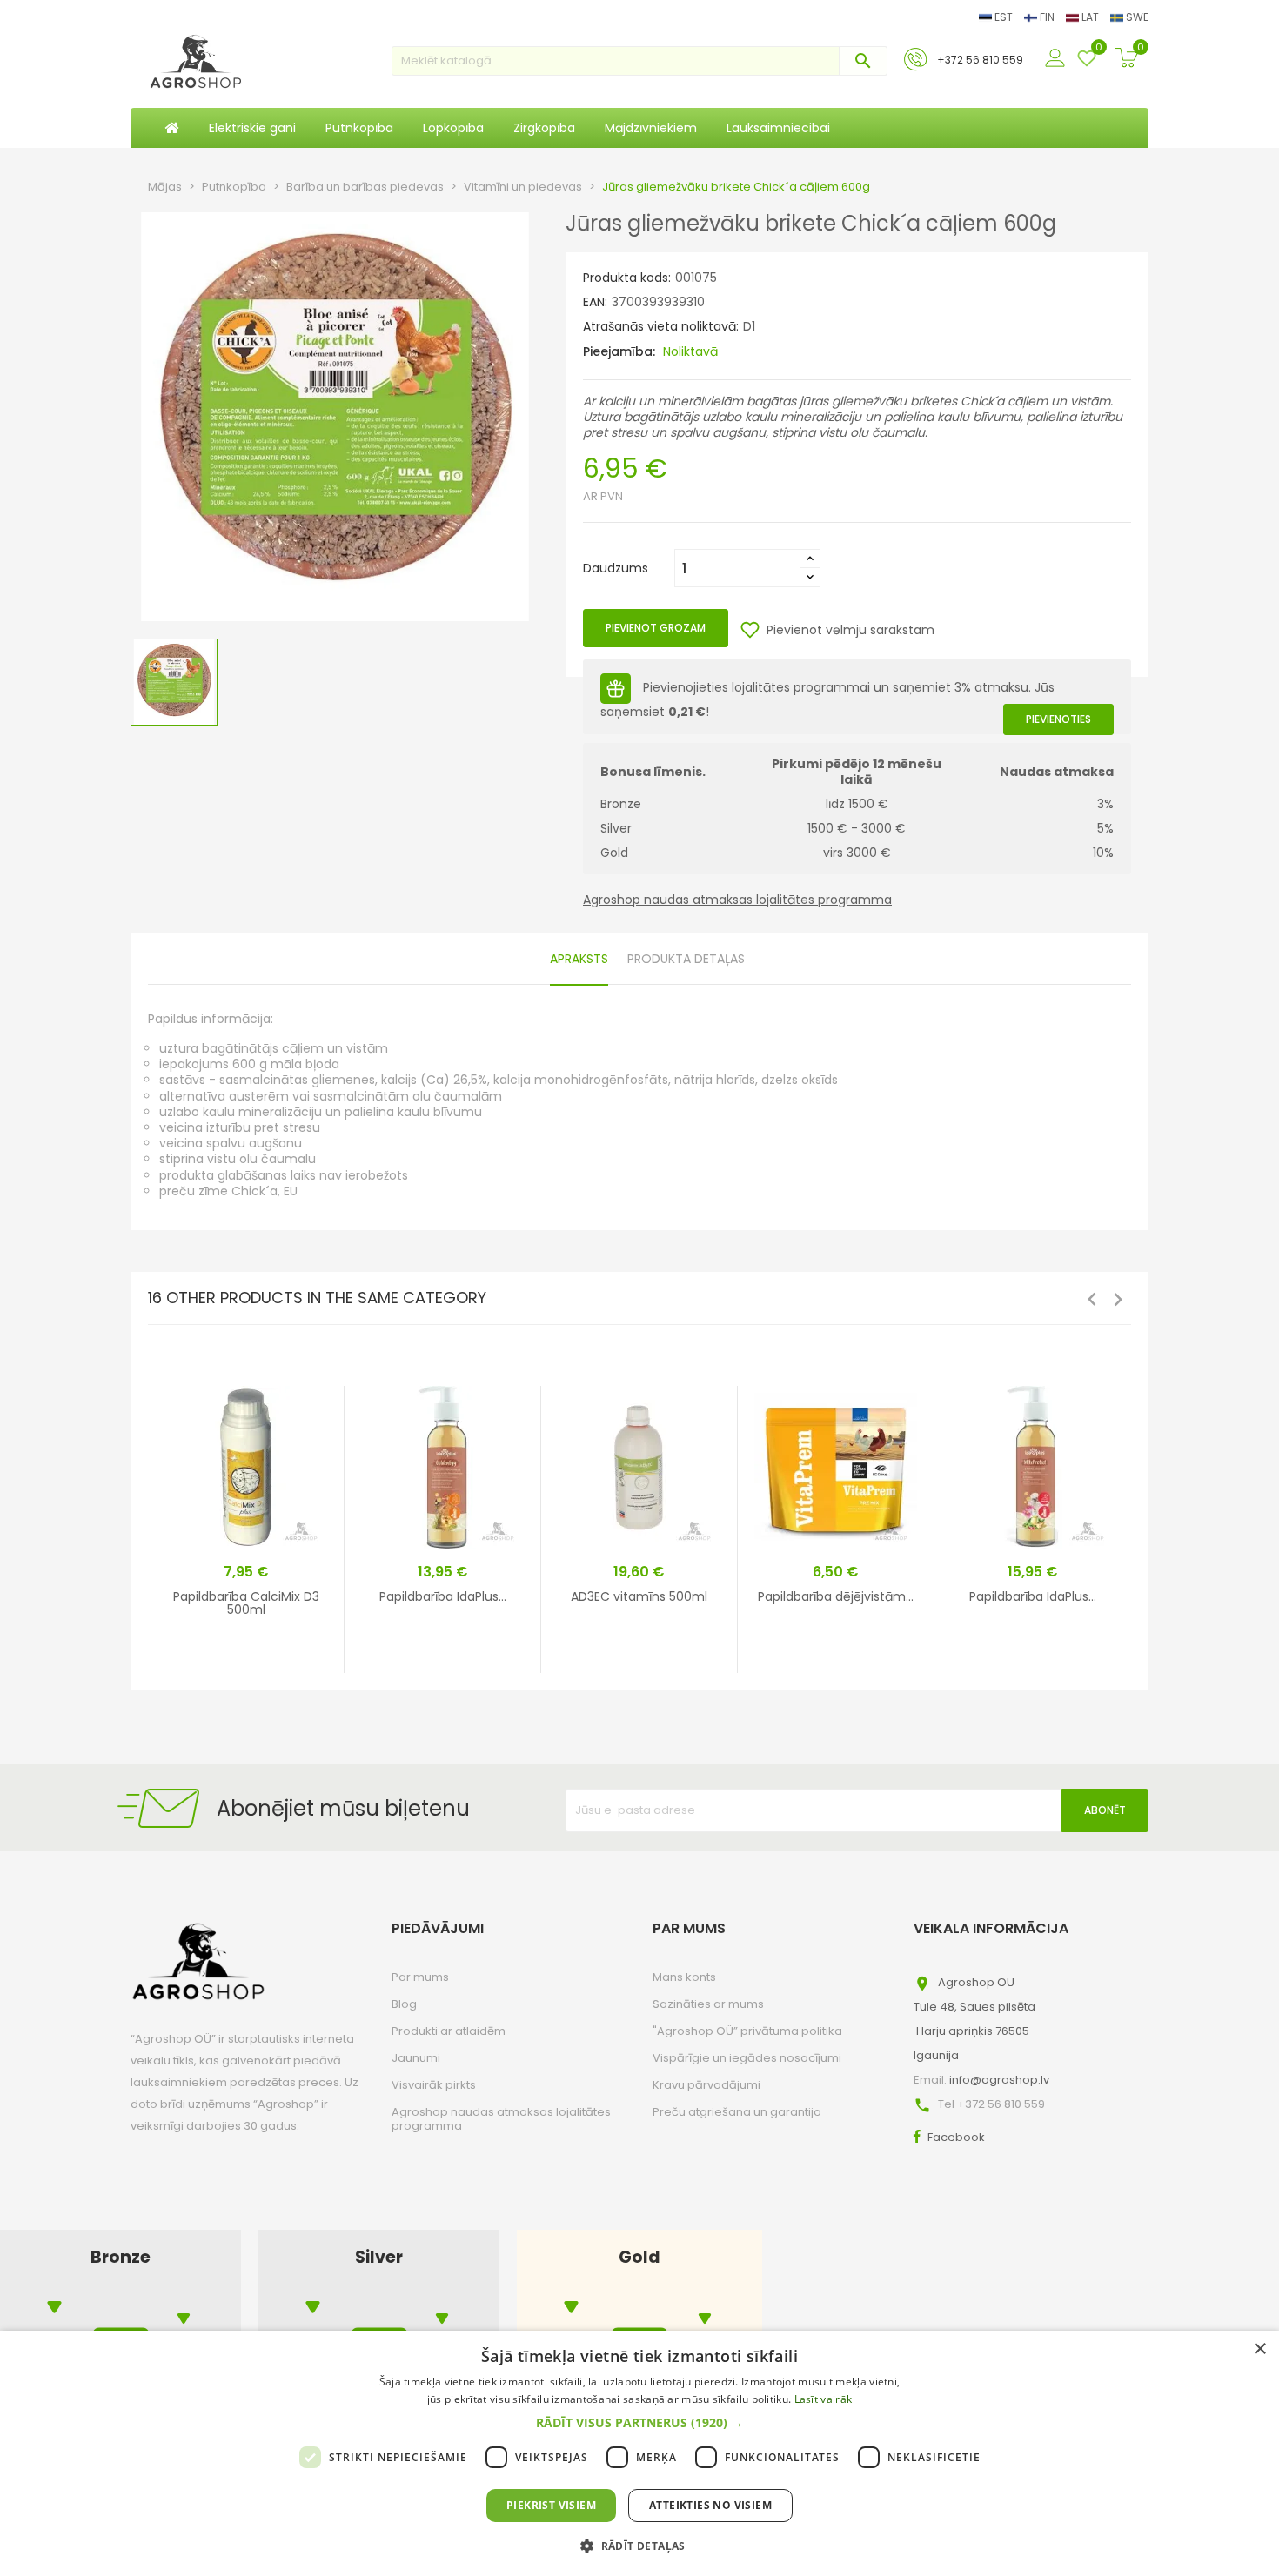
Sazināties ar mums (708, 2004)
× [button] (1259, 2349)
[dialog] (639, 2453)
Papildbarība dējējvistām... (836, 1596)
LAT (1090, 17)
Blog (404, 2004)
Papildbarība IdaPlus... (443, 1596)
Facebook (956, 2137)
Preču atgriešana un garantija (737, 2112)
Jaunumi (416, 2058)
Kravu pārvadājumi (706, 2085)
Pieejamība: (619, 351)
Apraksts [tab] (579, 959)
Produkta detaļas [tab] (686, 959)
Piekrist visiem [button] (551, 2505)
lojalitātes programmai (801, 688)
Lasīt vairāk (824, 2399)
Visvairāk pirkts (434, 2085)
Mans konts (684, 1977)
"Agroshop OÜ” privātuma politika (747, 2031)
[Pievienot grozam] (298, 1657)
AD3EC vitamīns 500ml (639, 1596)
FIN (1047, 17)
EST (1004, 17)
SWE (1136, 17)
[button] (639, 2423)
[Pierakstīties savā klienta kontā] (1057, 59)
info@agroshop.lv (999, 2080)
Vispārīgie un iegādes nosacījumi (747, 2058)
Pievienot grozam (656, 628)
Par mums (420, 1977)
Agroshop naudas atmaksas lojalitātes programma (737, 900)
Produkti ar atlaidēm (449, 2031)
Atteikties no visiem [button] (710, 2505)
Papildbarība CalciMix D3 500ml (246, 1603)
